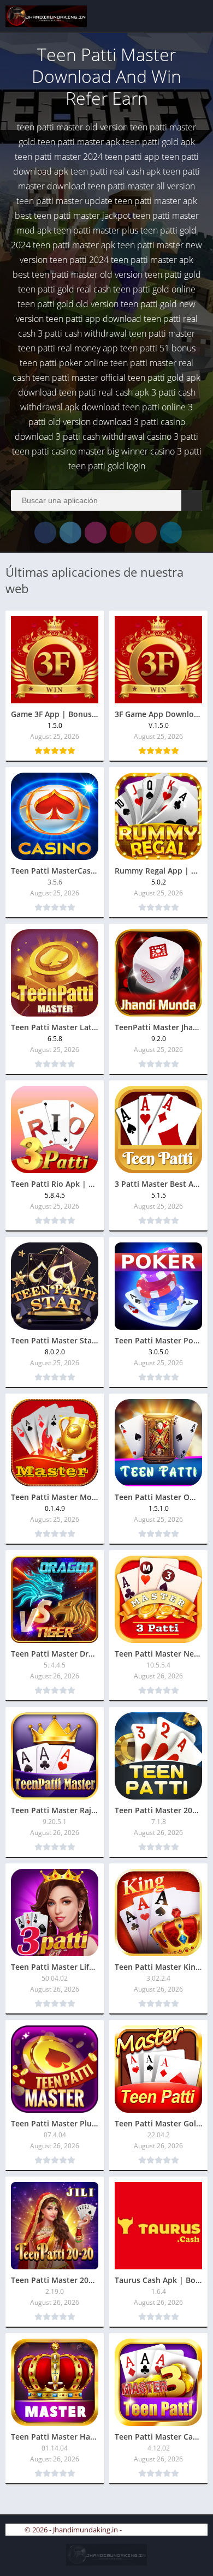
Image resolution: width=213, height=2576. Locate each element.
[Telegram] (171, 533)
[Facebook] (45, 533)
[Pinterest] (146, 533)
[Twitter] (70, 533)
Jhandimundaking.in (156, 2530)
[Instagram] (96, 533)
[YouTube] (121, 533)
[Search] (192, 500)
